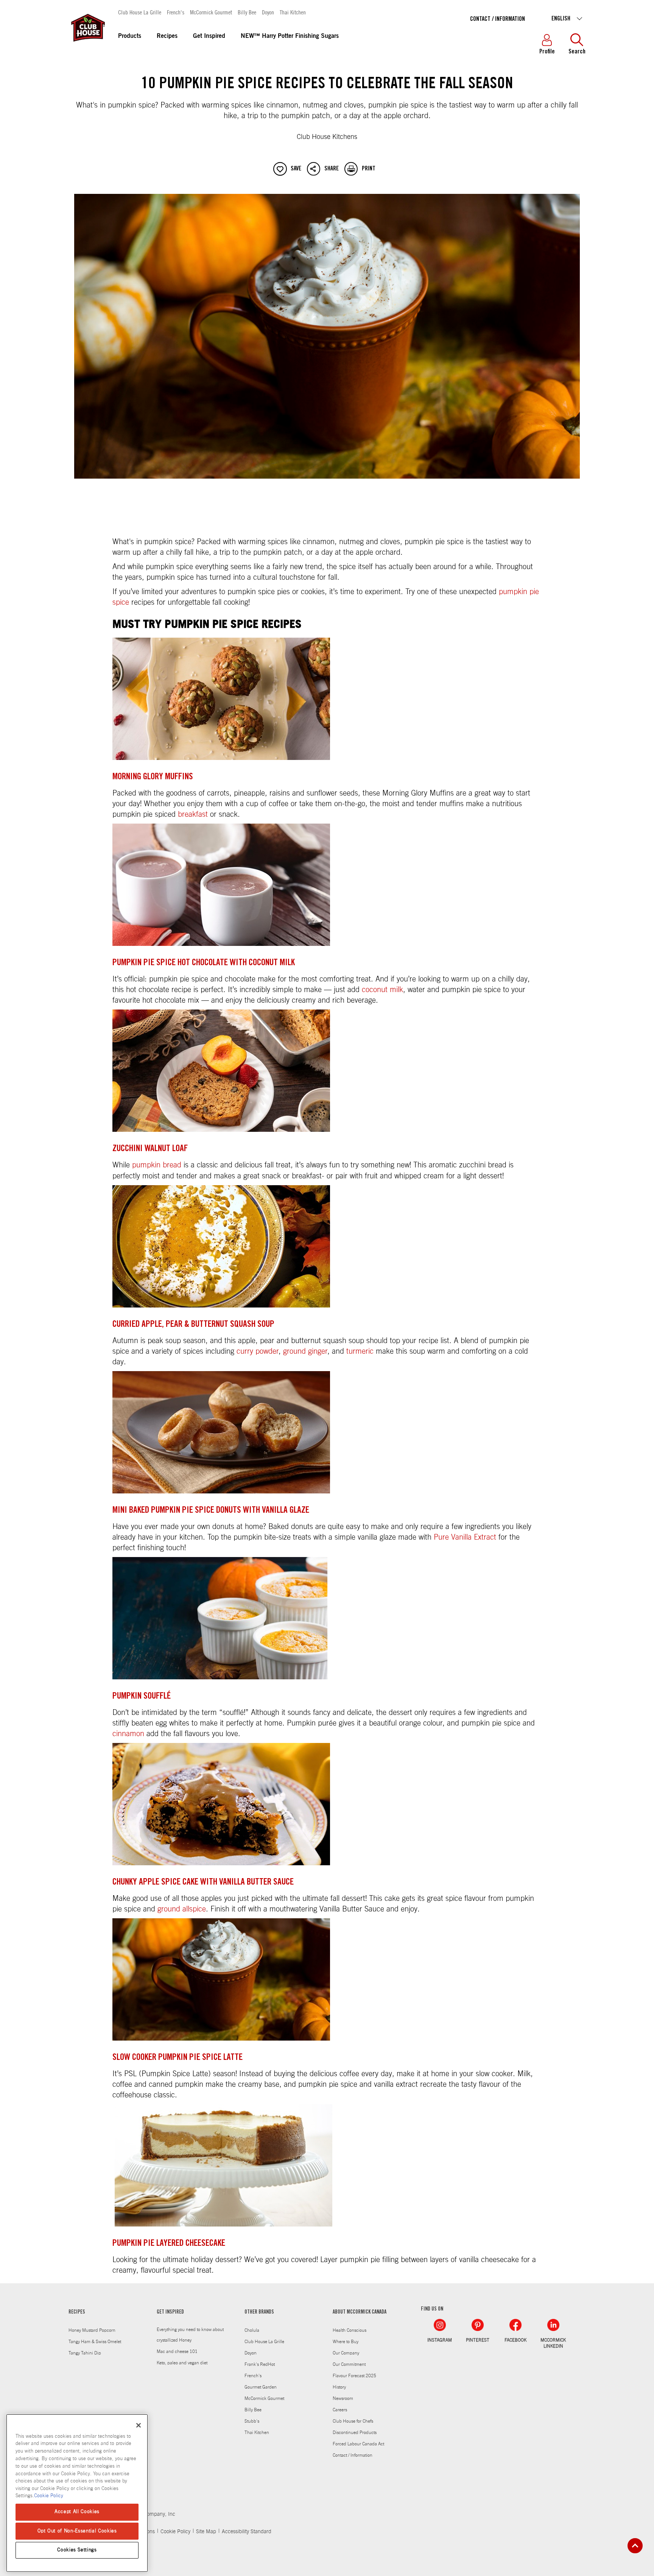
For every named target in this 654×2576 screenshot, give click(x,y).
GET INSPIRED (170, 2312)
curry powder (258, 1351)
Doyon (268, 12)
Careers (340, 2410)
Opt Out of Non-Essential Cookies (77, 2531)
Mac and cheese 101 (177, 2351)
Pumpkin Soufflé (142, 1697)
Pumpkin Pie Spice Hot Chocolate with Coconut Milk (204, 963)
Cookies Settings (77, 2550)
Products (130, 36)
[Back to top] (635, 2546)
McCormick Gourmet (211, 12)
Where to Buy (346, 2342)
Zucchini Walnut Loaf (150, 1149)
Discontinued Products (355, 2432)
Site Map (206, 2532)
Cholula (252, 2330)
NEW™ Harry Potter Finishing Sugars (290, 36)
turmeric (360, 1351)
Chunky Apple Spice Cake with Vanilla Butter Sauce (203, 1883)
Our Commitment (349, 2364)
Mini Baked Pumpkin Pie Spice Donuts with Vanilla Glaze (211, 1511)
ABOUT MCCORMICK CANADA (360, 2312)
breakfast (193, 814)
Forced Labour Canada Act (358, 2444)
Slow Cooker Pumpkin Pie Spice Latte (178, 2058)
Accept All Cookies (77, 2512)
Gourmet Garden (261, 2387)
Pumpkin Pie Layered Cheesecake (169, 2244)
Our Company (346, 2353)
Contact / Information (498, 19)
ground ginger (305, 1351)
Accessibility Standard (247, 2532)
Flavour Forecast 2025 (354, 2376)
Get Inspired (209, 36)
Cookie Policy (175, 2532)
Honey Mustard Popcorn (92, 2330)
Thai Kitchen (293, 12)
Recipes (167, 36)
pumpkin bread (157, 1165)
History (339, 2387)
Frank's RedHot (260, 2364)
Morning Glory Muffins (153, 777)
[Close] (139, 2425)
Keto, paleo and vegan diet (182, 2363)
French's (176, 12)
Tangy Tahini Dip (85, 2353)
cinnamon (128, 1734)
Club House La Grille (140, 12)
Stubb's (252, 2421)
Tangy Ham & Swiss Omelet (95, 2342)
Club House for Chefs (353, 2421)
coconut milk (382, 990)
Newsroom (343, 2398)
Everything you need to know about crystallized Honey (190, 2335)
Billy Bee (247, 12)
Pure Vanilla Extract (465, 1537)
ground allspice (182, 1909)
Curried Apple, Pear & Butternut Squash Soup (193, 1325)
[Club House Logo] (87, 45)
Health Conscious (350, 2330)
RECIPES (77, 2312)
